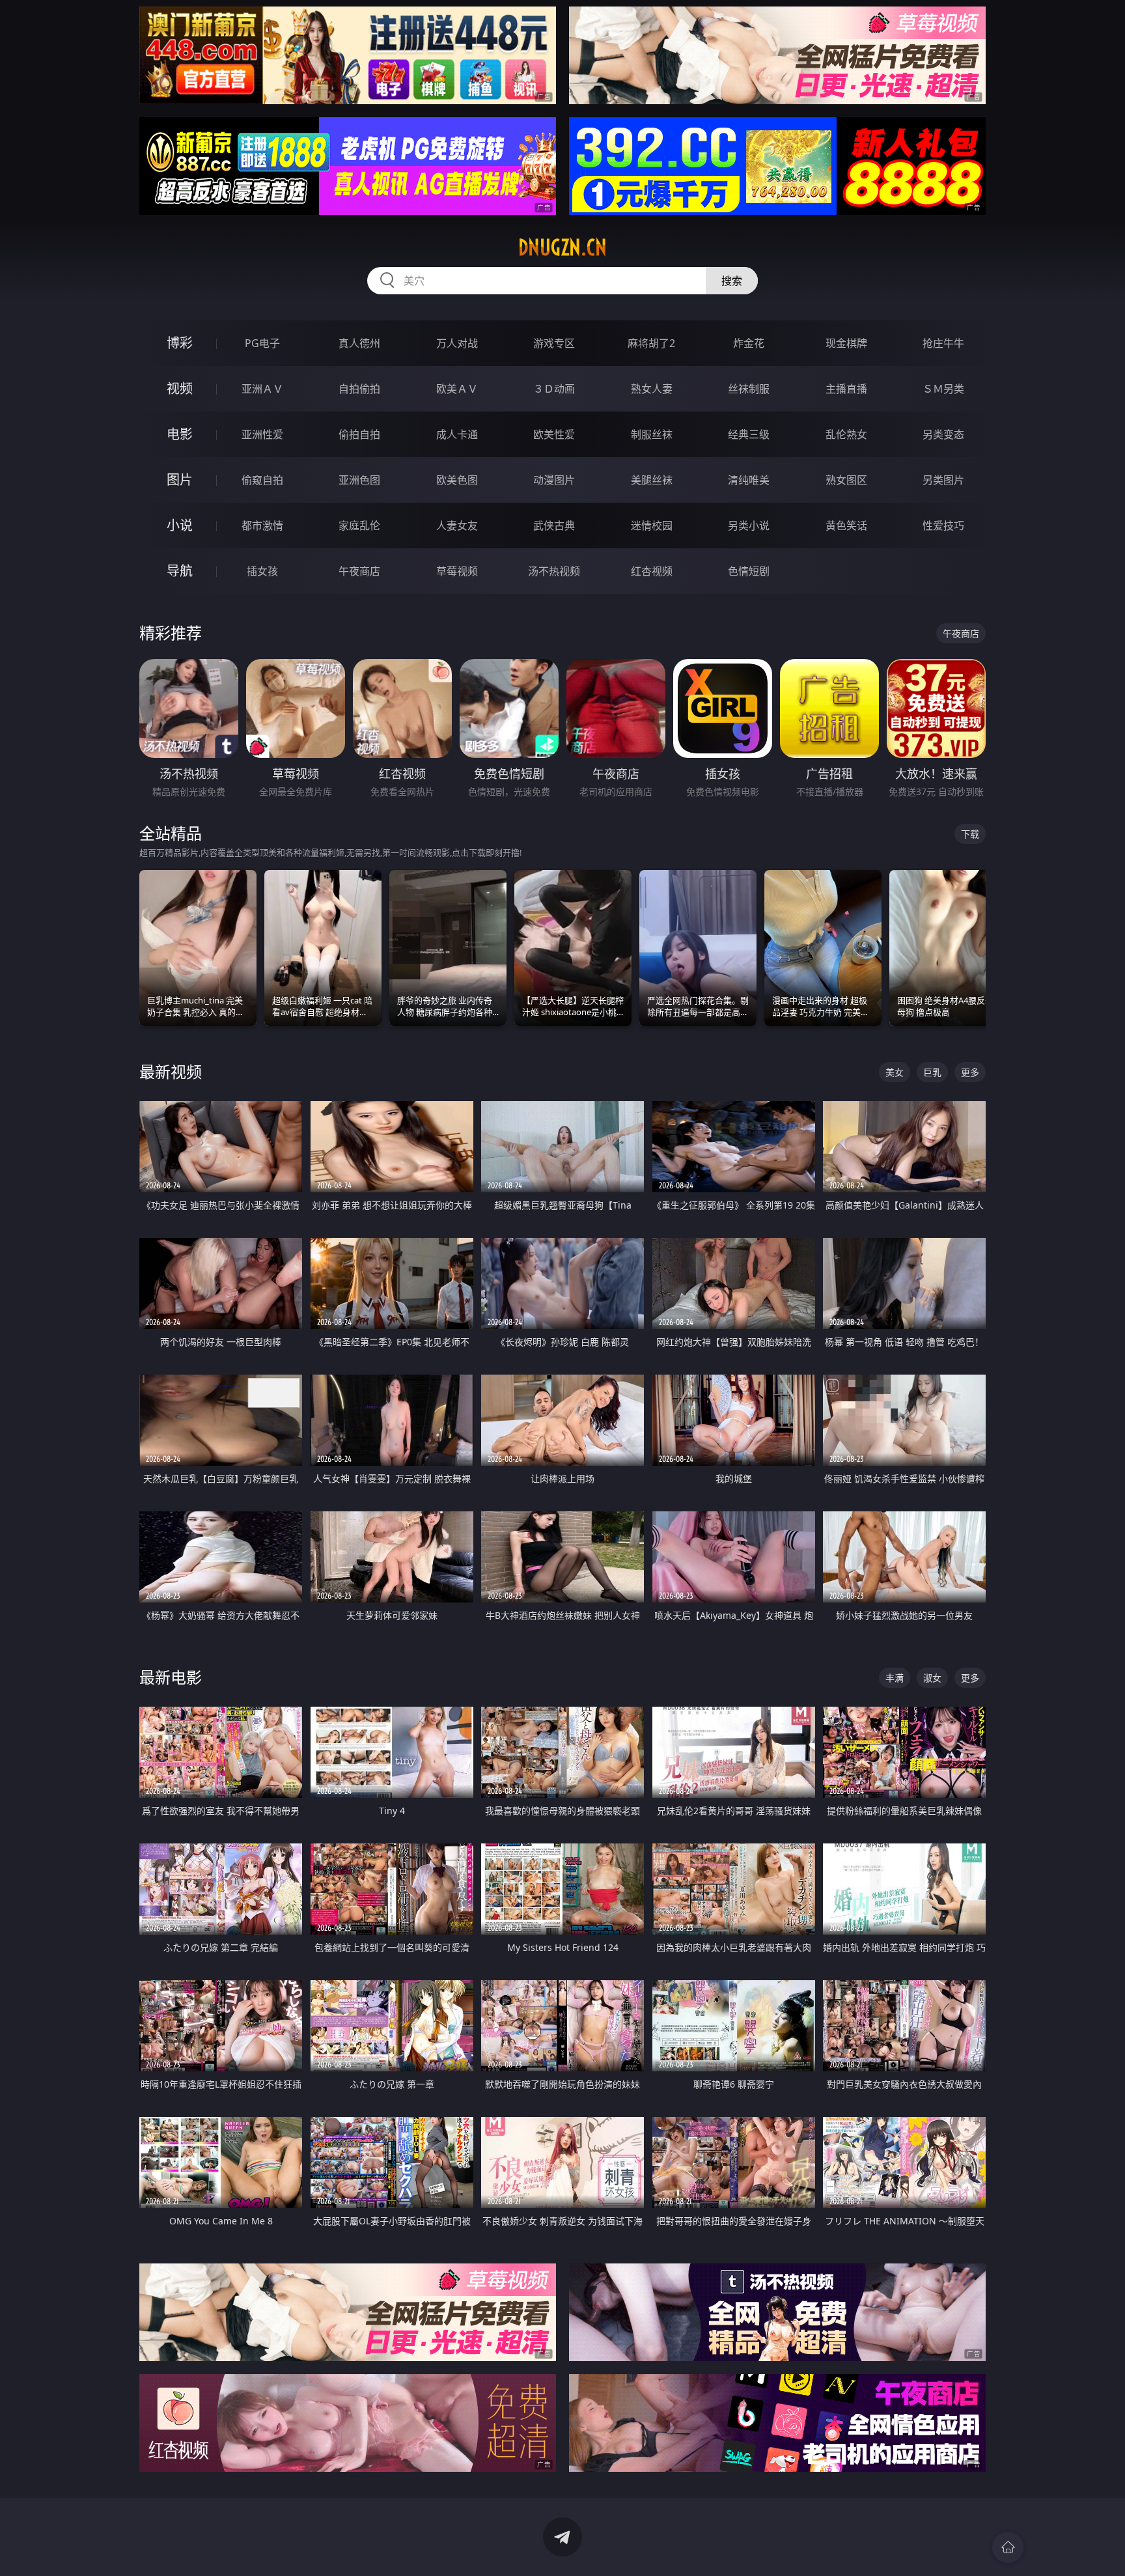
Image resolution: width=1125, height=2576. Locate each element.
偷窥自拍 (262, 480)
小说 (180, 525)
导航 (180, 571)
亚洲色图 (359, 480)
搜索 (732, 281)
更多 (970, 1072)
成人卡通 (457, 434)
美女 (895, 1072)
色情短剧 (749, 571)
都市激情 (262, 525)
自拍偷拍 (359, 389)
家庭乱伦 (359, 525)
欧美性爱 (554, 434)
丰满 (895, 1678)
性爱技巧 (943, 525)
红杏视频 (652, 571)
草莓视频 (457, 571)
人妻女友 (457, 525)
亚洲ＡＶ (262, 389)
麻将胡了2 (651, 343)
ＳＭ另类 (943, 389)
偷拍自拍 (359, 434)
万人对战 (457, 343)
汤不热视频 (554, 571)
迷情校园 (652, 525)
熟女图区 (846, 480)
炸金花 (749, 343)
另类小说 (749, 525)
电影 (180, 434)
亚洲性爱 (262, 434)
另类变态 (943, 434)
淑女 (932, 1678)
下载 (970, 834)
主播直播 (846, 389)
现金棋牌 (846, 343)
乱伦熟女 (846, 434)
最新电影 (171, 1677)
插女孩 (262, 571)
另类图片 (943, 480)
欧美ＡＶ (457, 389)
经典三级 (749, 434)
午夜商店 (359, 571)
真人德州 (359, 343)
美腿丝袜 (652, 480)
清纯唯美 (749, 480)
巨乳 (932, 1072)
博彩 (180, 343)
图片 (180, 480)
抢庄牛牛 (943, 343)
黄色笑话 (846, 525)
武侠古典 (554, 525)
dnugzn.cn (562, 247)
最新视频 (171, 1071)
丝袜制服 (749, 389)
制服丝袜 (652, 434)
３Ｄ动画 (554, 389)
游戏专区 (554, 343)
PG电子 (262, 343)
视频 (180, 388)
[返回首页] (1008, 2547)
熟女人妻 (652, 389)
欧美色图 (457, 480)
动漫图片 (554, 480)
